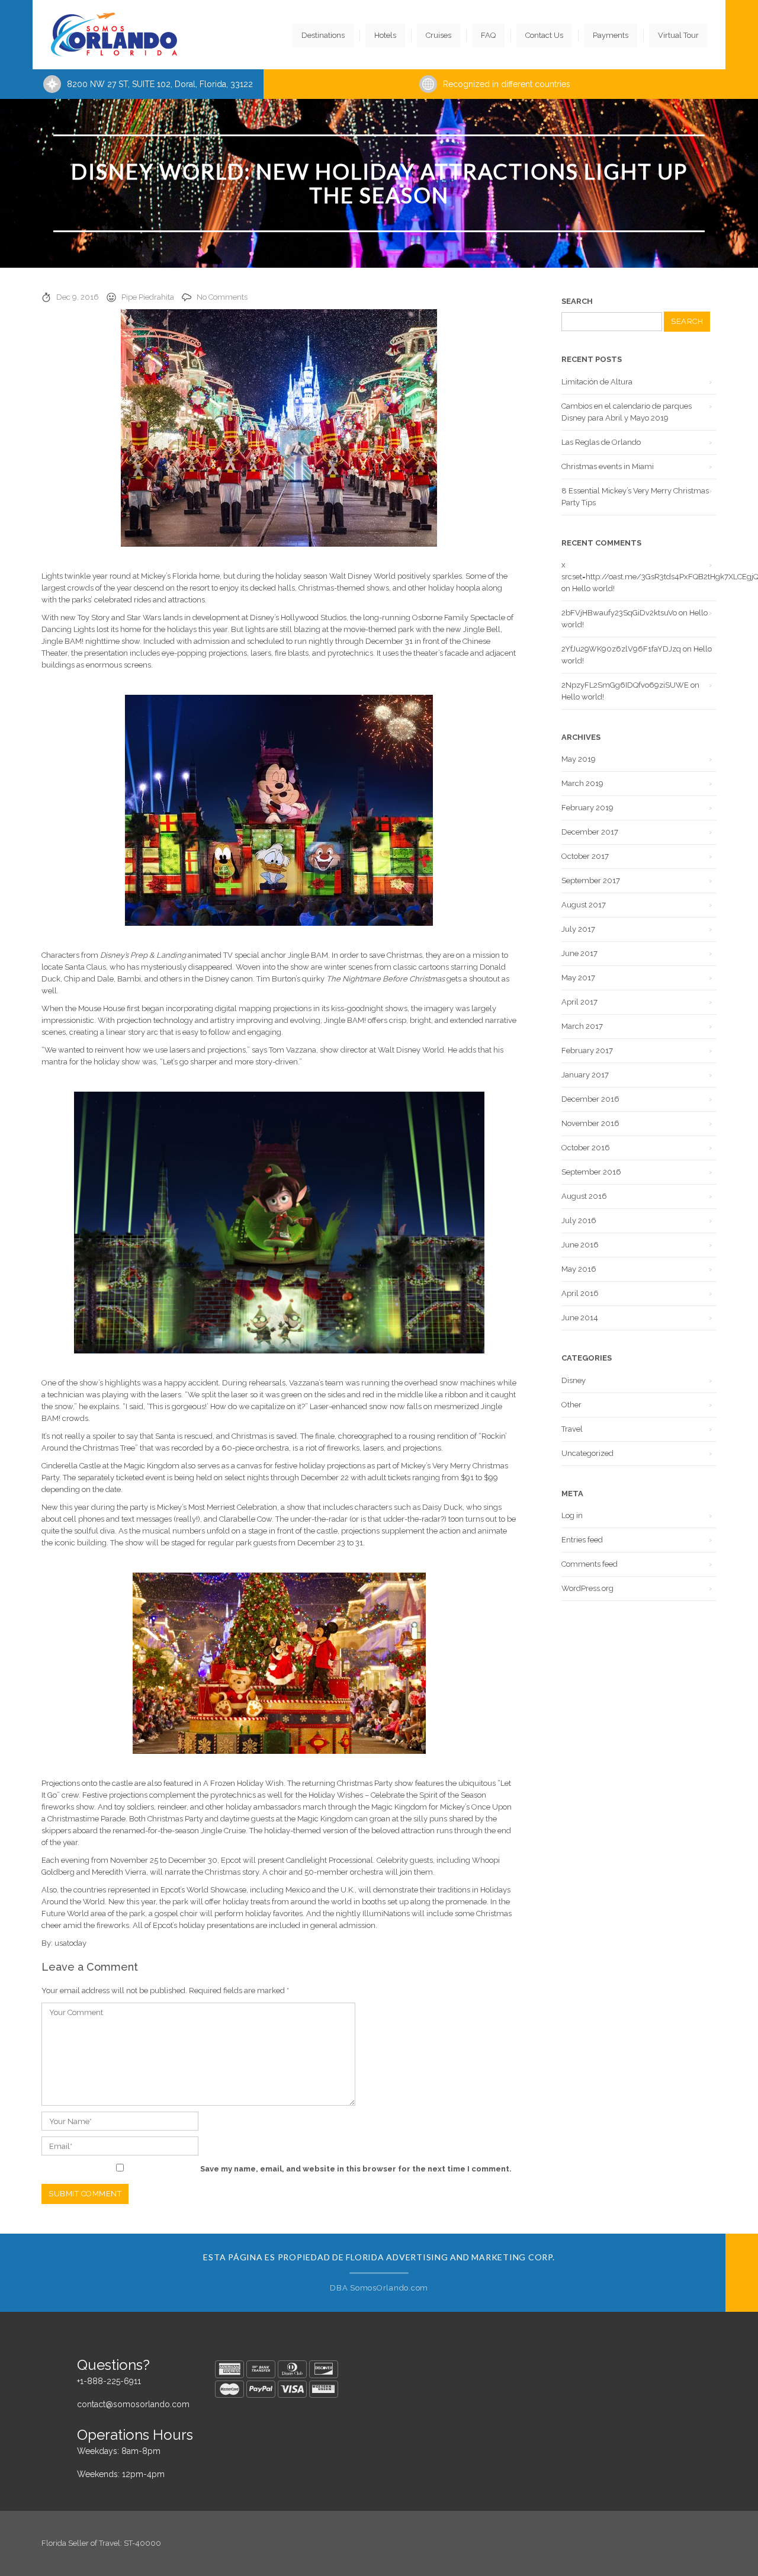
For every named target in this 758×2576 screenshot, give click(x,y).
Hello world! (593, 588)
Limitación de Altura (597, 382)
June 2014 (580, 1318)
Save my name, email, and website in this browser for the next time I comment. (356, 2169)
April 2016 (580, 1293)
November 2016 (590, 1123)
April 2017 (579, 1002)
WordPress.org (587, 1588)
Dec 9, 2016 (78, 297)
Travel (572, 1429)
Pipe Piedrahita (148, 297)
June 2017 (579, 953)
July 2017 (578, 929)
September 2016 (591, 1172)
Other (571, 1405)
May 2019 (579, 759)
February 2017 (587, 1050)
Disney (574, 1380)
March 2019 (582, 783)
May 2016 (579, 1269)
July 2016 (579, 1220)
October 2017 (585, 856)
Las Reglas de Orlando (601, 442)
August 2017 (584, 905)
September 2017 (591, 880)
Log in (572, 1515)
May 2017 (578, 978)
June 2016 (580, 1245)
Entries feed (582, 1540)
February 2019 (587, 808)
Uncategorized (587, 1453)
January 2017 (585, 1075)
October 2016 (586, 1148)
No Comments (222, 297)
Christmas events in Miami (608, 466)
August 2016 (584, 1196)
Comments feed (590, 1564)
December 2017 (590, 832)
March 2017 (582, 1026)
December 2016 (590, 1099)
